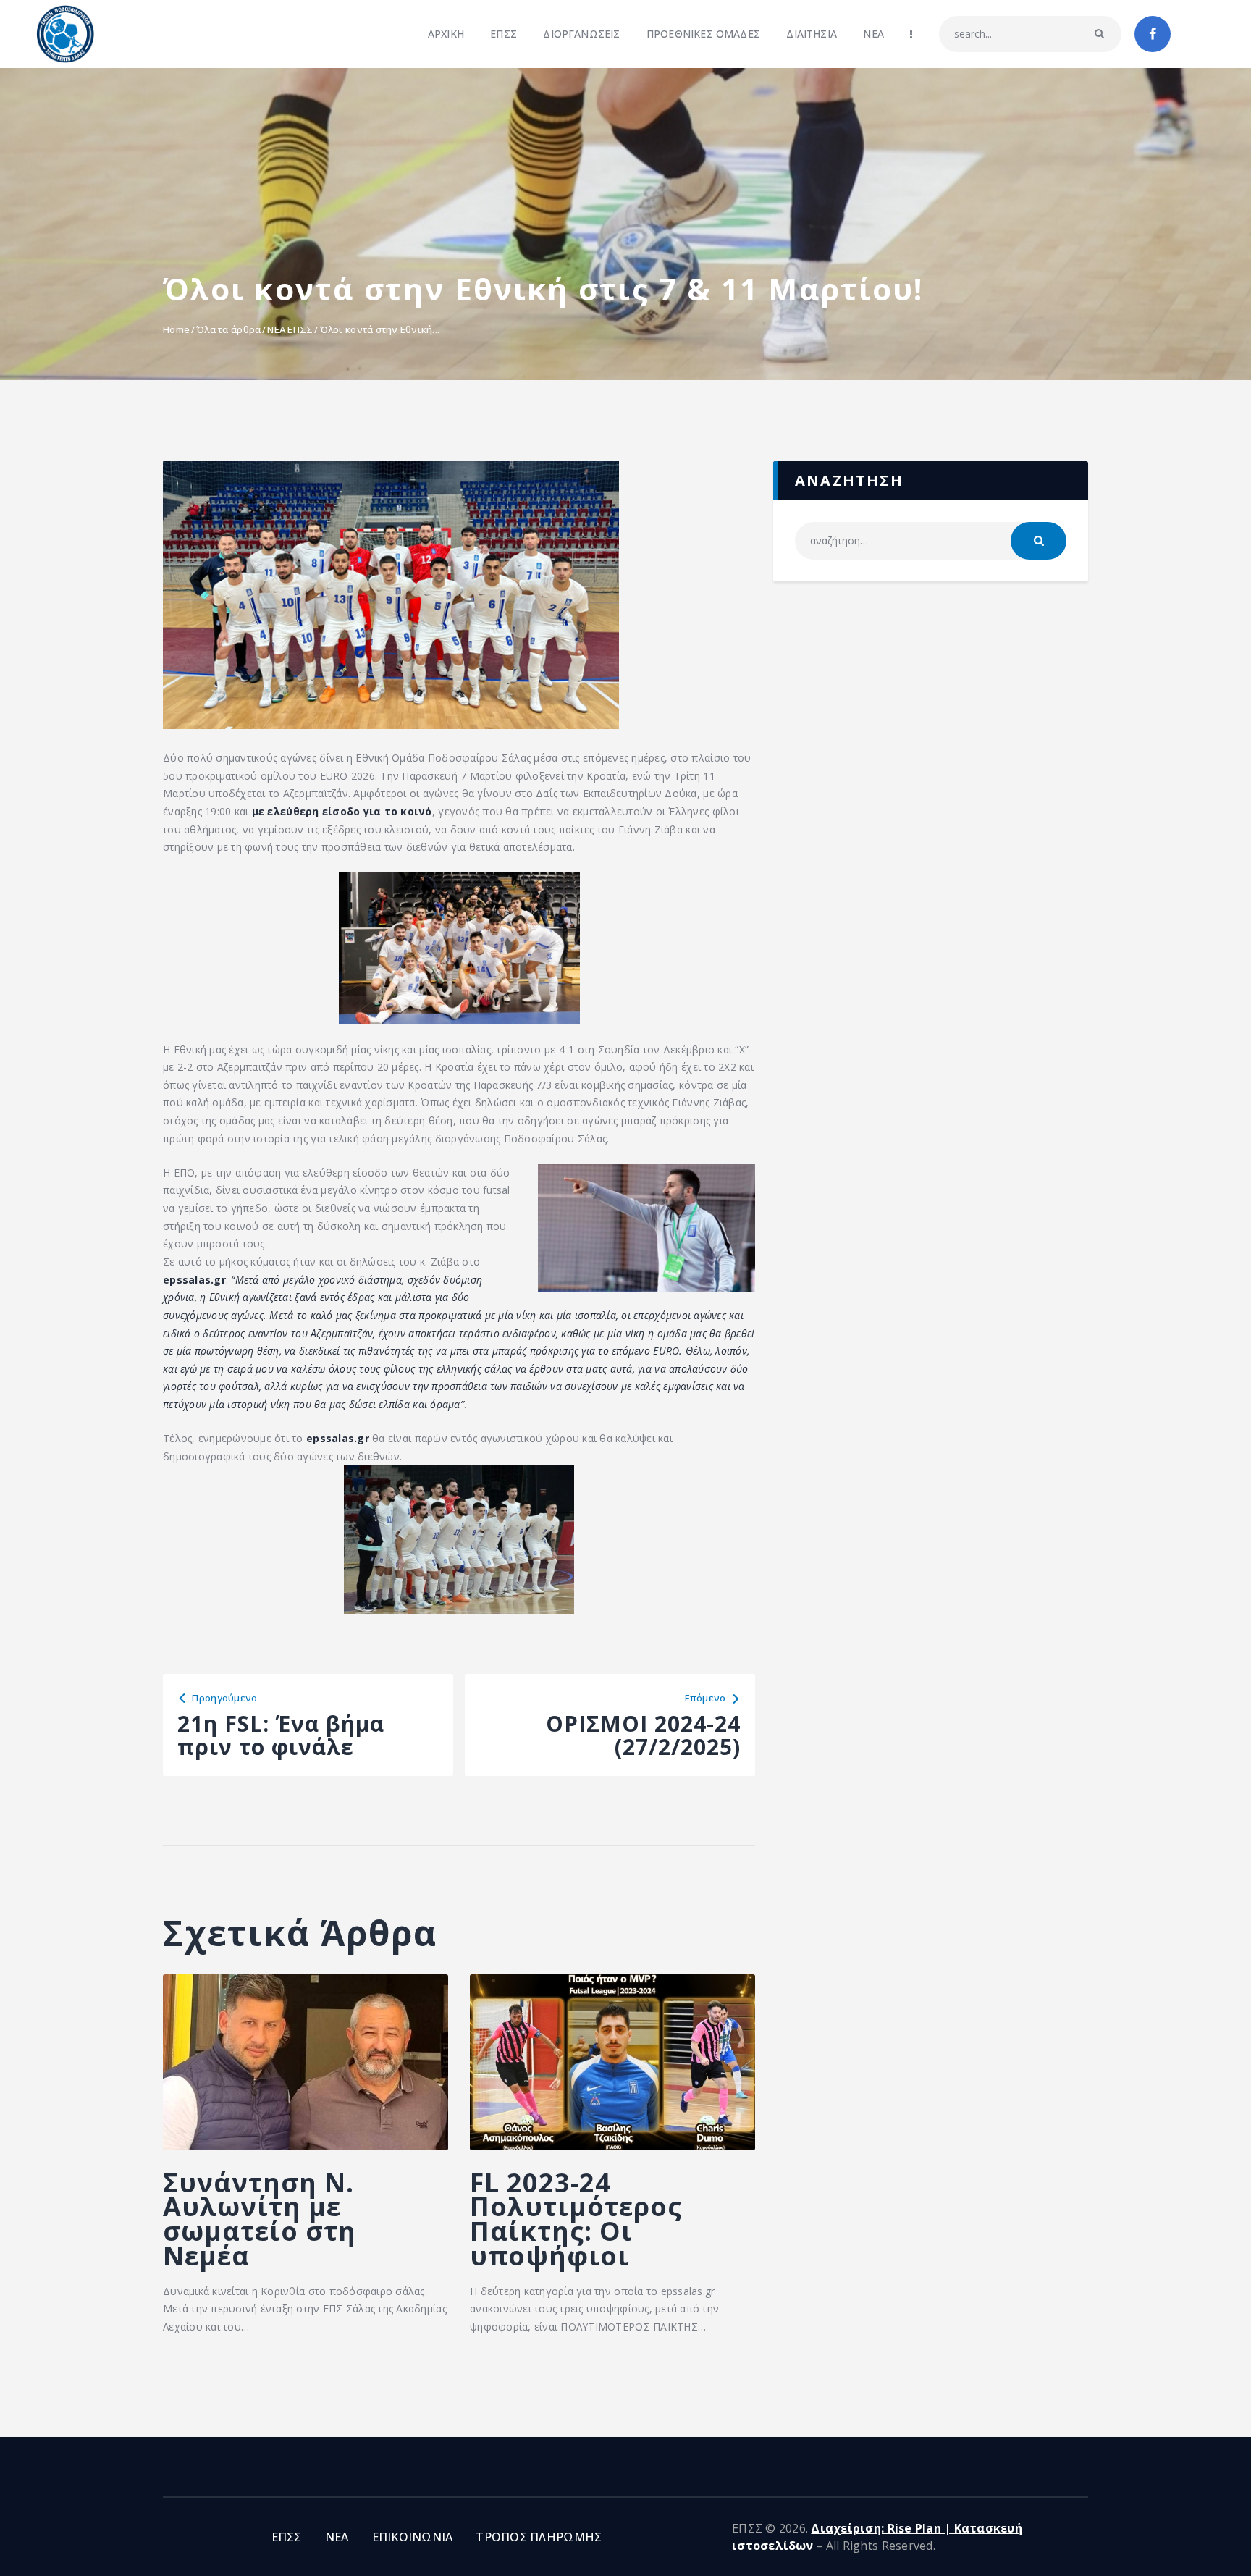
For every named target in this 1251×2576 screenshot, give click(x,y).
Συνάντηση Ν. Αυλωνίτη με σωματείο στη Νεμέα (260, 2219)
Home (176, 329)
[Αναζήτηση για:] (931, 540)
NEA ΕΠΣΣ (290, 329)
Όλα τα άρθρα (228, 329)
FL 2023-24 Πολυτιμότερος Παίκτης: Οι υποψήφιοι (576, 2219)
